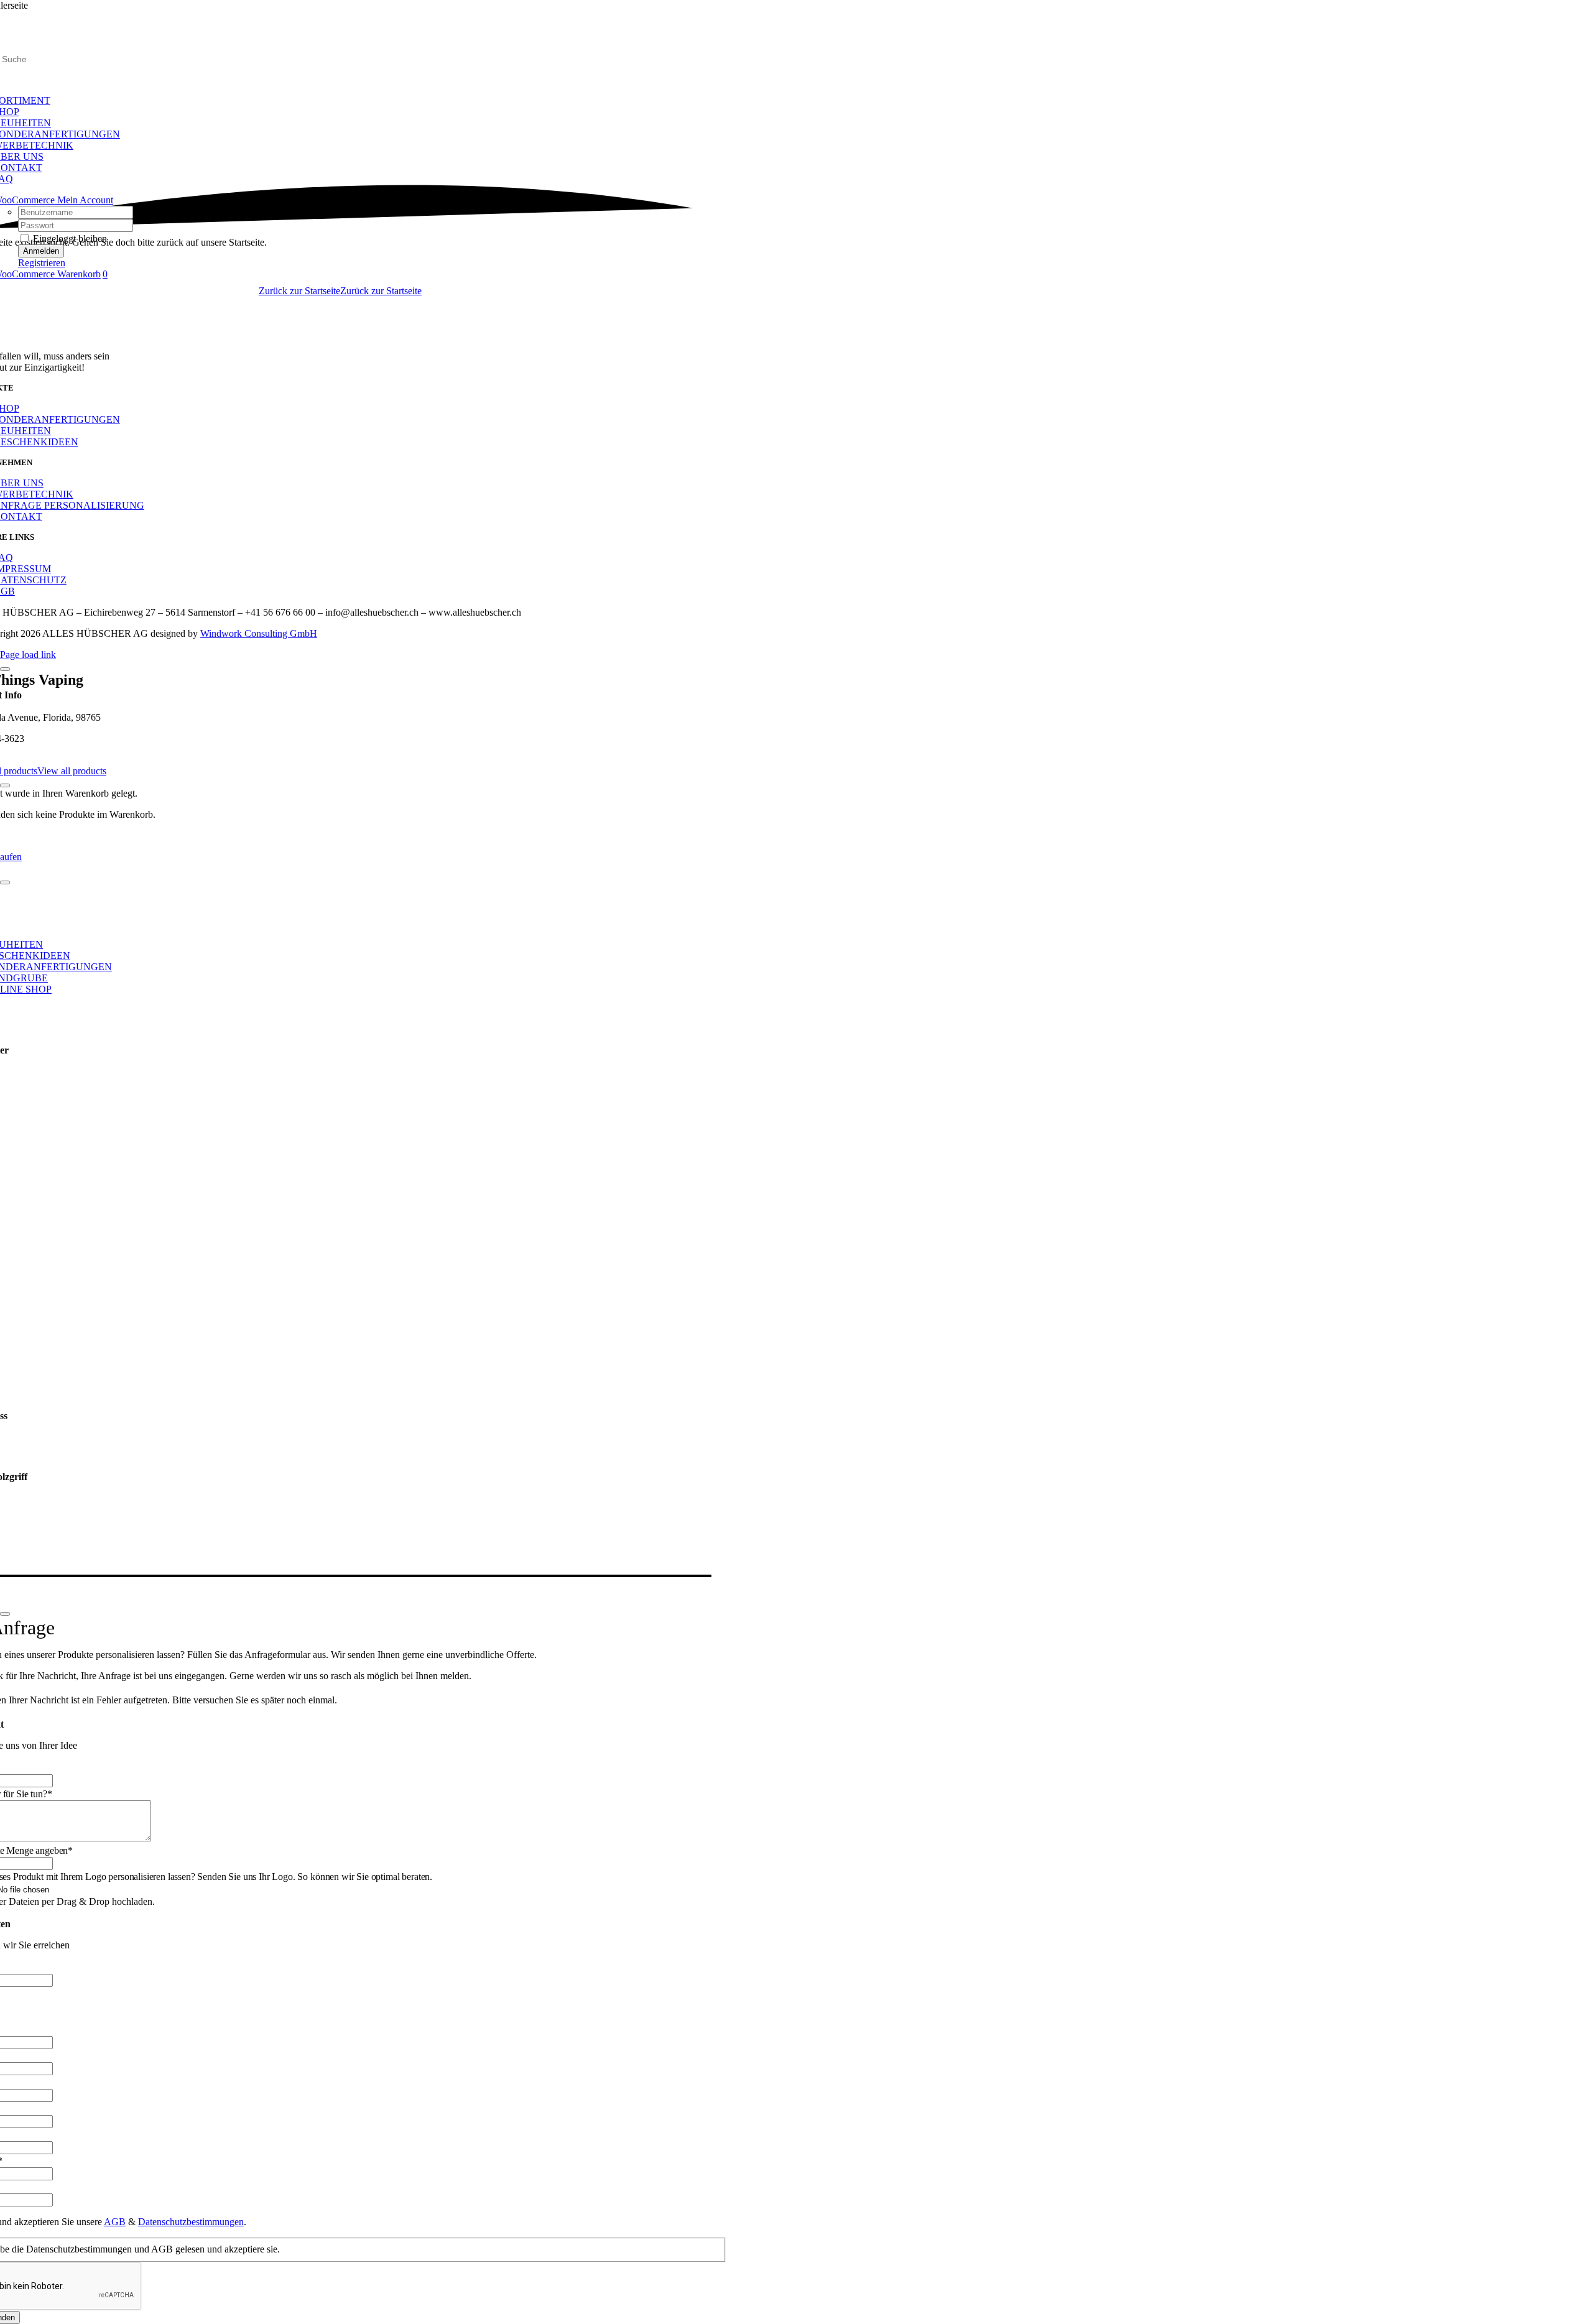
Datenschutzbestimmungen (191, 2222)
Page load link (28, 655)
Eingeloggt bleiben (69, 238)
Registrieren (42, 263)
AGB (115, 2222)
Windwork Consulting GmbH (259, 633)
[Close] (5, 669)
